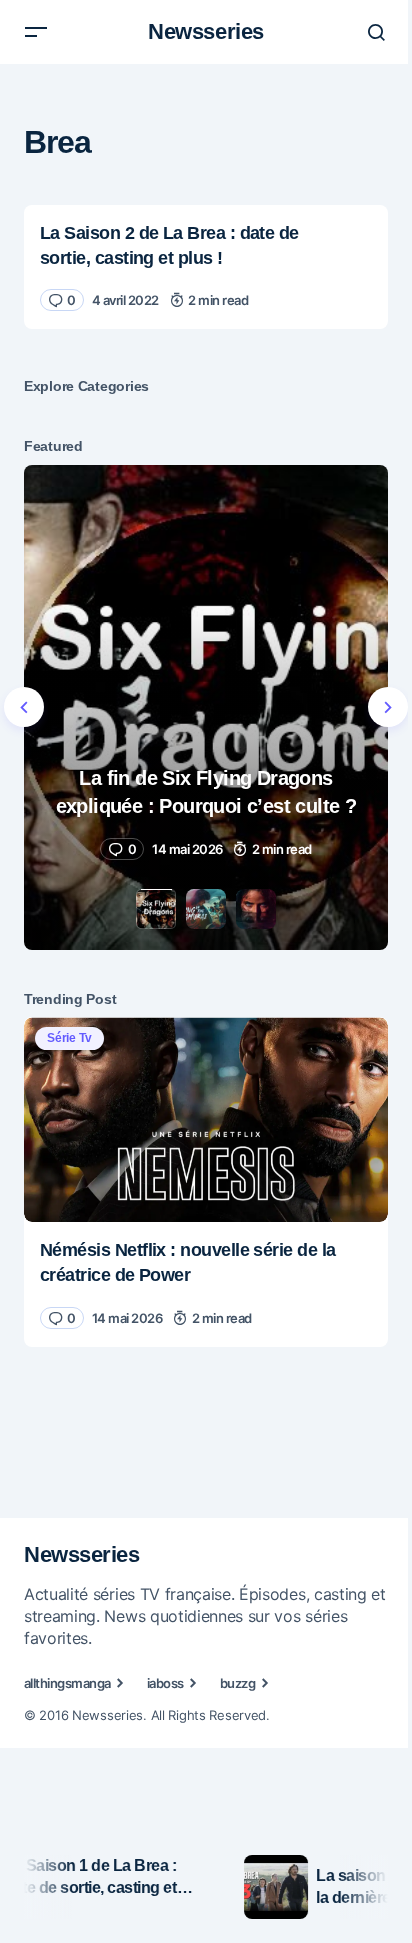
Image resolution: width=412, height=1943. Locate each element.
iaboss (165, 1683)
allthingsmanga (67, 1683)
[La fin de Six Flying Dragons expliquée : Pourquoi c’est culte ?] (206, 707)
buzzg (237, 1683)
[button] (36, 32)
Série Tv (69, 1038)
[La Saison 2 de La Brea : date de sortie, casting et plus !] (206, 267)
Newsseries (206, 31)
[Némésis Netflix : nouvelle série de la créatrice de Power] (206, 1119)
